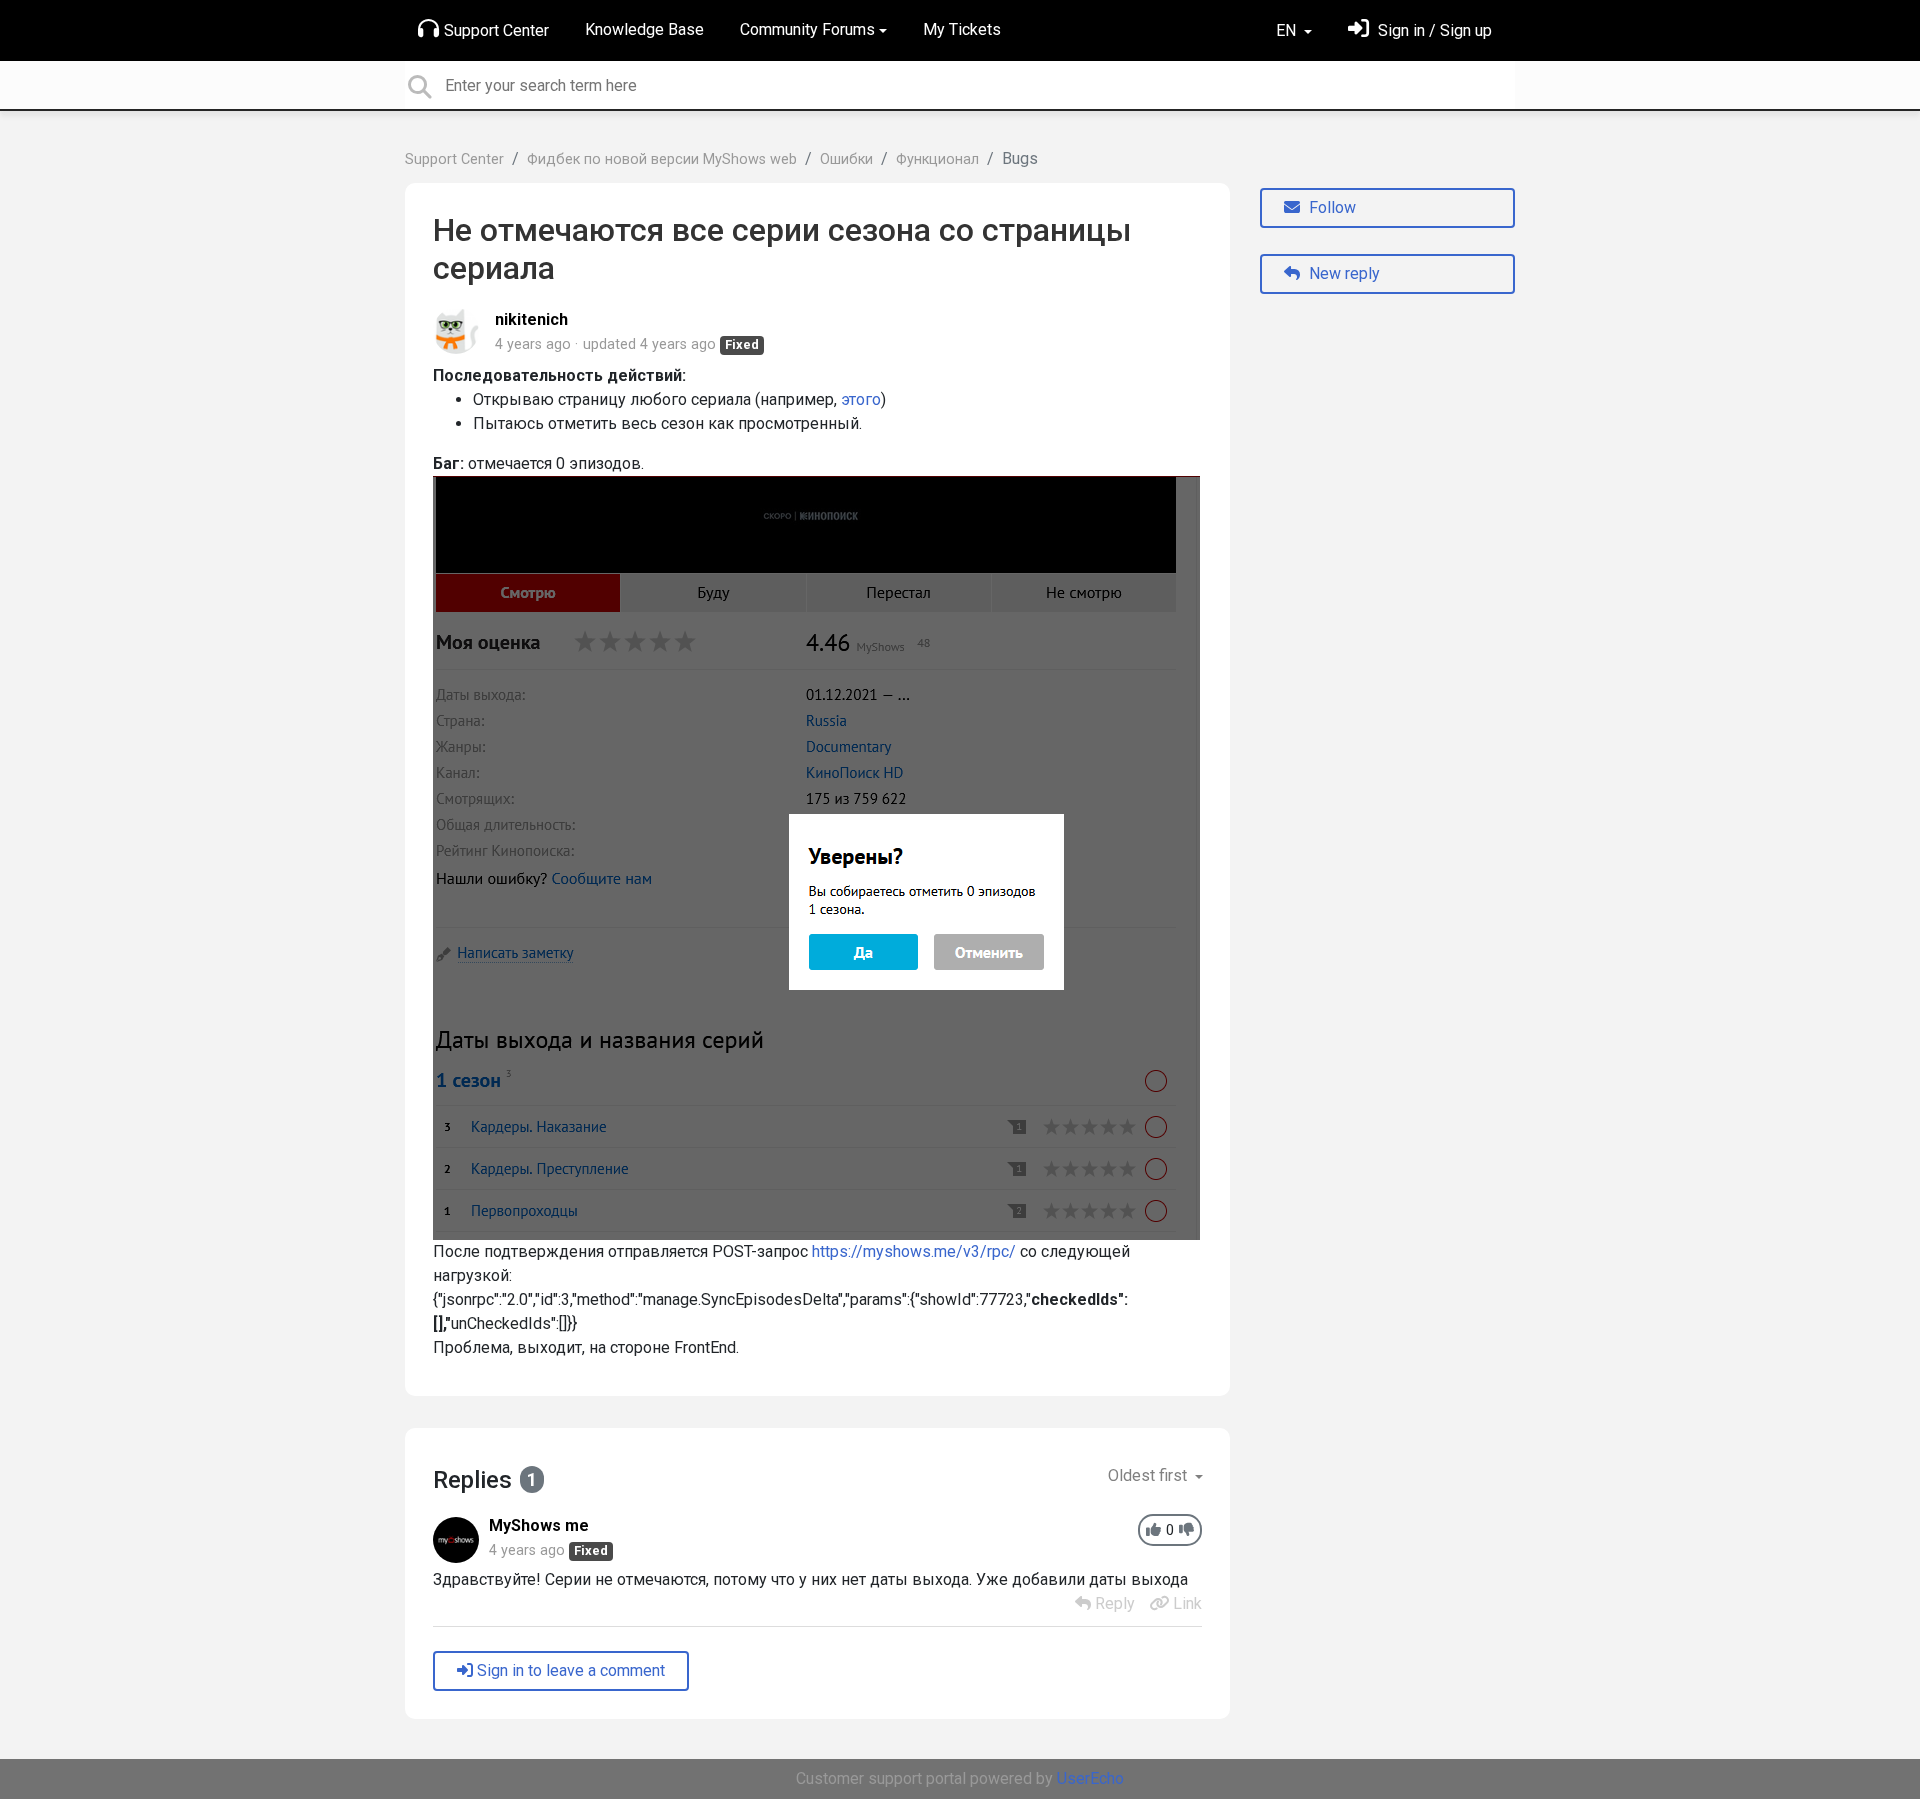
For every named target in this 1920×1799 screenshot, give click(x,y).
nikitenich (531, 319)
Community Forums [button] (807, 29)
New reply (1342, 273)
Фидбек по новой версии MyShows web (662, 159)
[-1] (1186, 1530)
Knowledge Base (644, 29)
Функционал (937, 159)
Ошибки (846, 159)
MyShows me (539, 1525)
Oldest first (1149, 1475)
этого (861, 399)
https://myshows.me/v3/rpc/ (914, 1251)
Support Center (496, 30)
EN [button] (1288, 30)
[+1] (1153, 1530)
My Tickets (962, 29)
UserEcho (1090, 1778)
